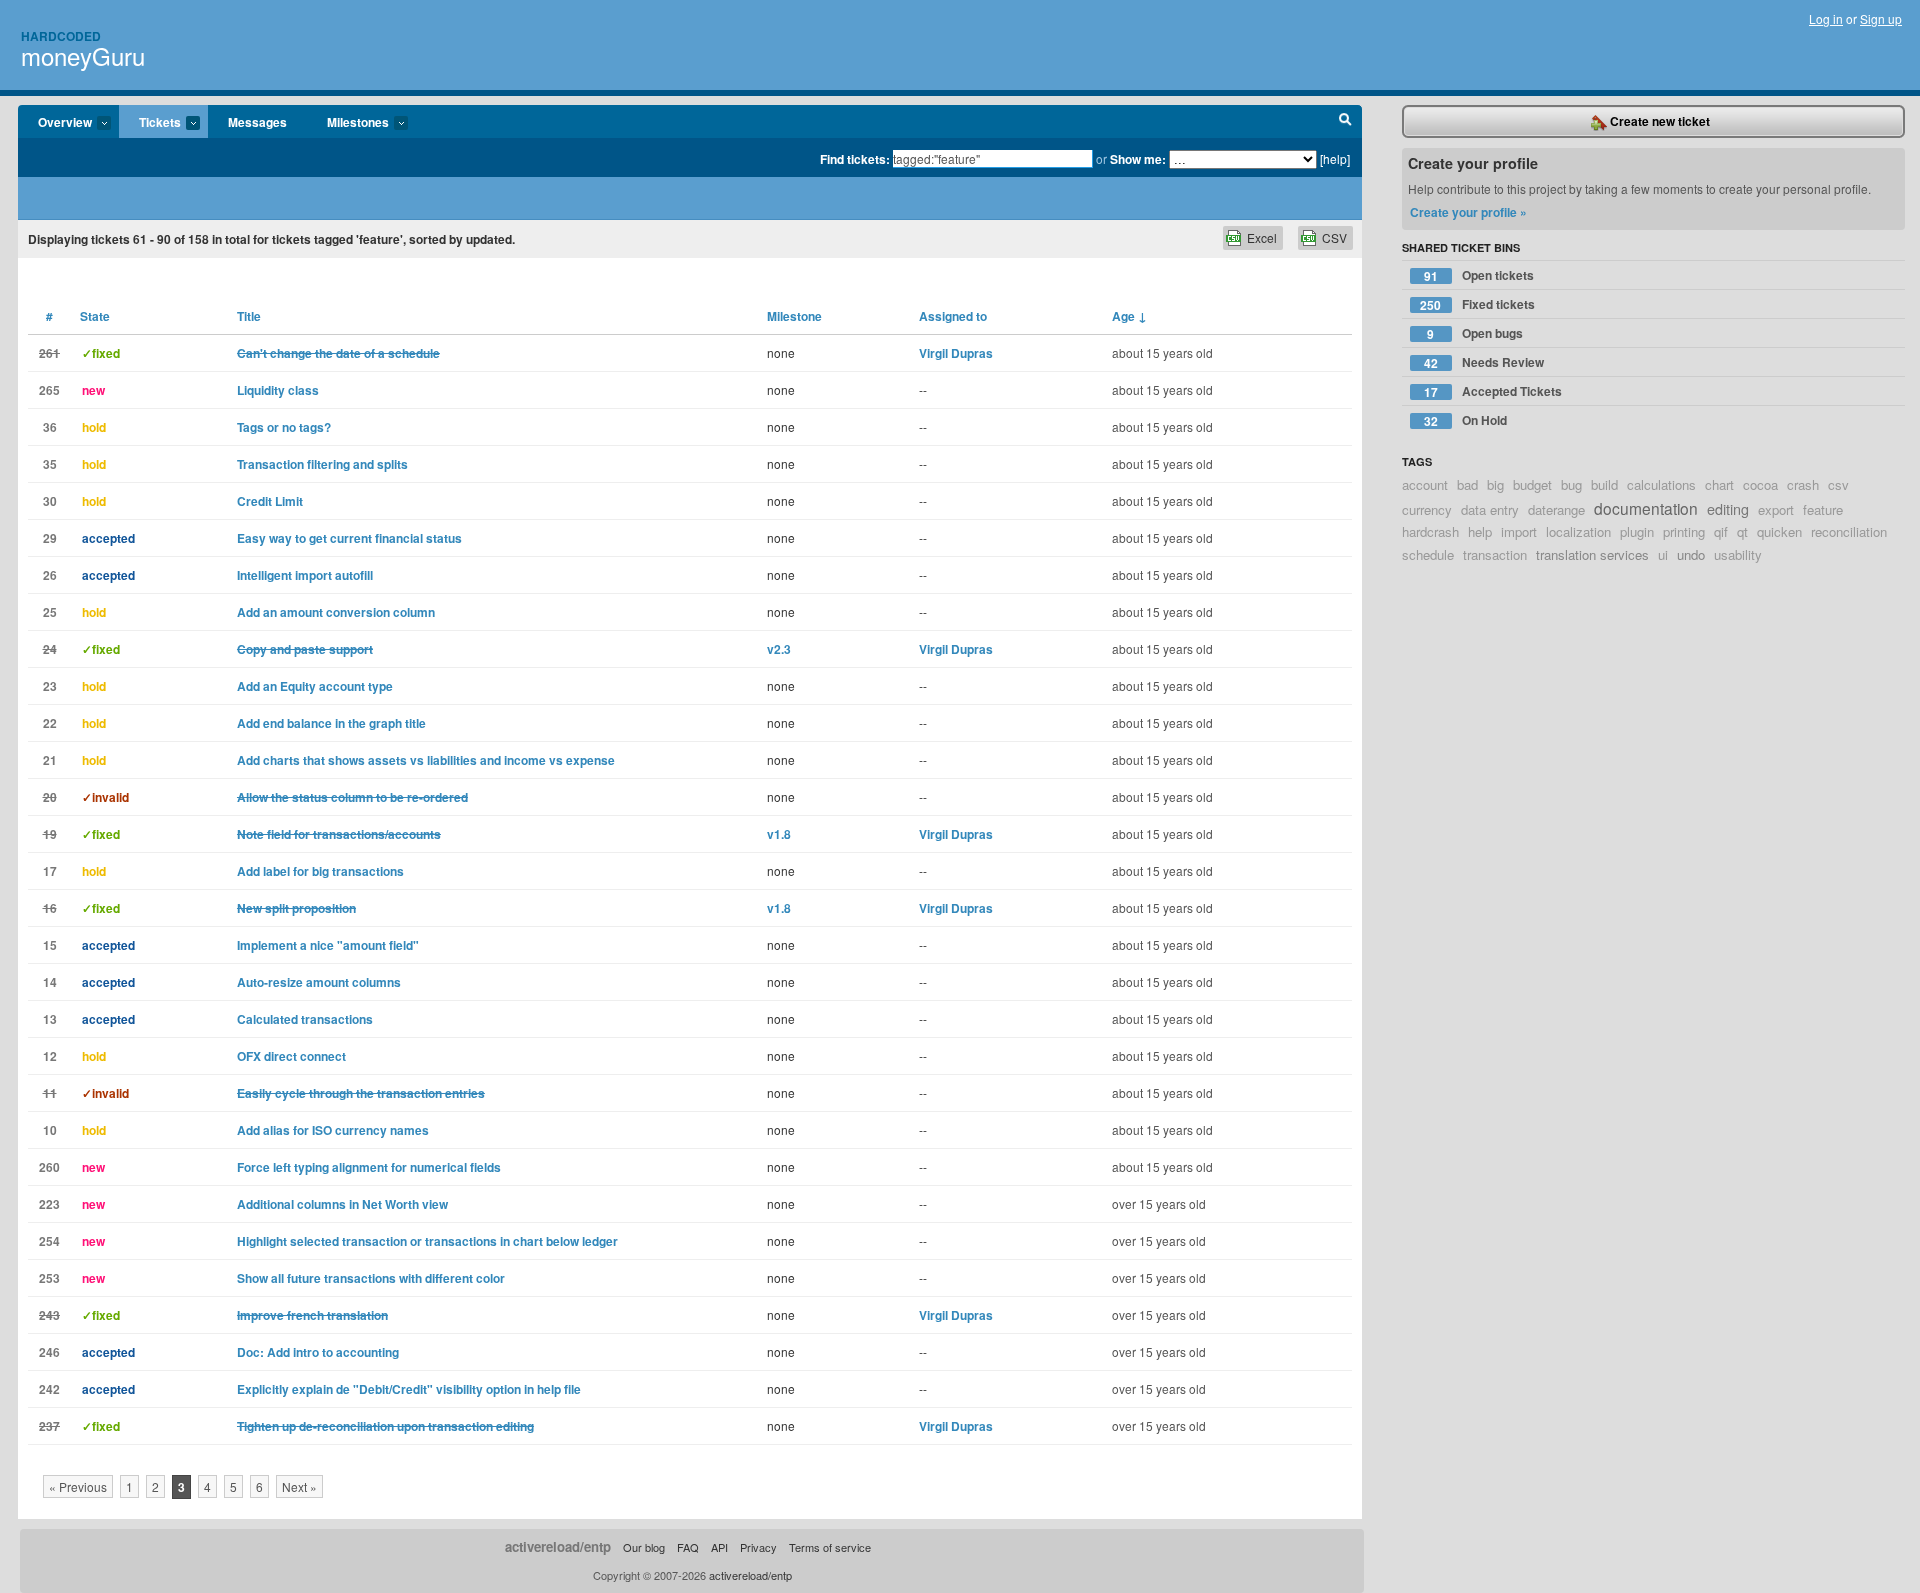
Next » (299, 1486)
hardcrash (1430, 531)
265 (49, 390)
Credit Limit (270, 501)
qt (1742, 531)
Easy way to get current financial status (349, 538)
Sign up (1881, 18)
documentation (1646, 508)
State (95, 316)
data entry (1490, 509)
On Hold (1465, 420)
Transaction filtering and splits (322, 464)
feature (1823, 509)
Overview (55, 123)
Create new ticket (1658, 121)
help (1480, 531)
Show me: (1138, 159)
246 (49, 1352)
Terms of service (830, 1547)
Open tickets (1479, 275)
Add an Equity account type (315, 686)
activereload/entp (558, 1546)
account (1425, 484)
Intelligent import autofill (305, 575)
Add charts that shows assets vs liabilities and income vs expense (426, 760)
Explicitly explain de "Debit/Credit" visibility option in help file (409, 1389)
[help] (1335, 158)
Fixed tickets (1477, 304)
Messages (257, 122)
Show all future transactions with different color (371, 1278)
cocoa (1760, 484)
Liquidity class (278, 390)
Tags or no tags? (284, 427)
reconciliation (1849, 531)
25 (50, 612)
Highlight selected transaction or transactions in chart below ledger (427, 1241)
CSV (1334, 237)
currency (1427, 509)
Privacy (758, 1547)
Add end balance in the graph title (331, 723)
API (719, 1547)
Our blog (644, 1547)
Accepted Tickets (1493, 391)
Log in (1826, 18)
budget (1532, 484)
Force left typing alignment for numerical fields (369, 1167)
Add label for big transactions (320, 871)
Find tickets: (855, 159)
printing (1684, 531)
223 (49, 1204)
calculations (1661, 484)
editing (1728, 508)
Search (1345, 122)
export (1776, 509)
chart (1719, 484)
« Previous (78, 1486)
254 (49, 1241)
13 (50, 1019)
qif (1721, 531)
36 (50, 427)
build (1604, 484)
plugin (1637, 531)
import (1519, 531)
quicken (1779, 531)
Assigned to (953, 316)
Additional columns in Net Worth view (342, 1204)
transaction (1495, 554)
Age (1129, 316)
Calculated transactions (305, 1019)
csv (1838, 484)
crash (1803, 484)
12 (50, 1056)
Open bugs (1475, 333)
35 (50, 464)
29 (50, 538)
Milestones (348, 123)
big (1495, 484)
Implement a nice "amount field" (328, 945)
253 (49, 1278)
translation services (1592, 554)
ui (1663, 554)
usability (1738, 554)
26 (50, 575)
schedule (1428, 554)
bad (1467, 484)
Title (249, 316)
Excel (1262, 237)
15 (50, 945)
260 (49, 1167)
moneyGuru (83, 55)
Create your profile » (1468, 212)
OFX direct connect (291, 1056)
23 (50, 686)
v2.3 (779, 649)
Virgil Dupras (956, 353)
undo (1691, 554)
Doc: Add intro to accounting (318, 1352)
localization (1578, 531)
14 (50, 982)
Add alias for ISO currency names (333, 1130)
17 (50, 871)
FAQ (688, 1547)
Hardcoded (61, 36)
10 (50, 1130)
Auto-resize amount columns (319, 982)
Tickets (150, 123)
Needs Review (1484, 362)
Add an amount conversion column (336, 612)
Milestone (794, 316)
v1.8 (779, 834)
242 (49, 1389)
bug (1571, 484)
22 (50, 723)
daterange (1556, 509)
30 (50, 501)
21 (50, 760)
